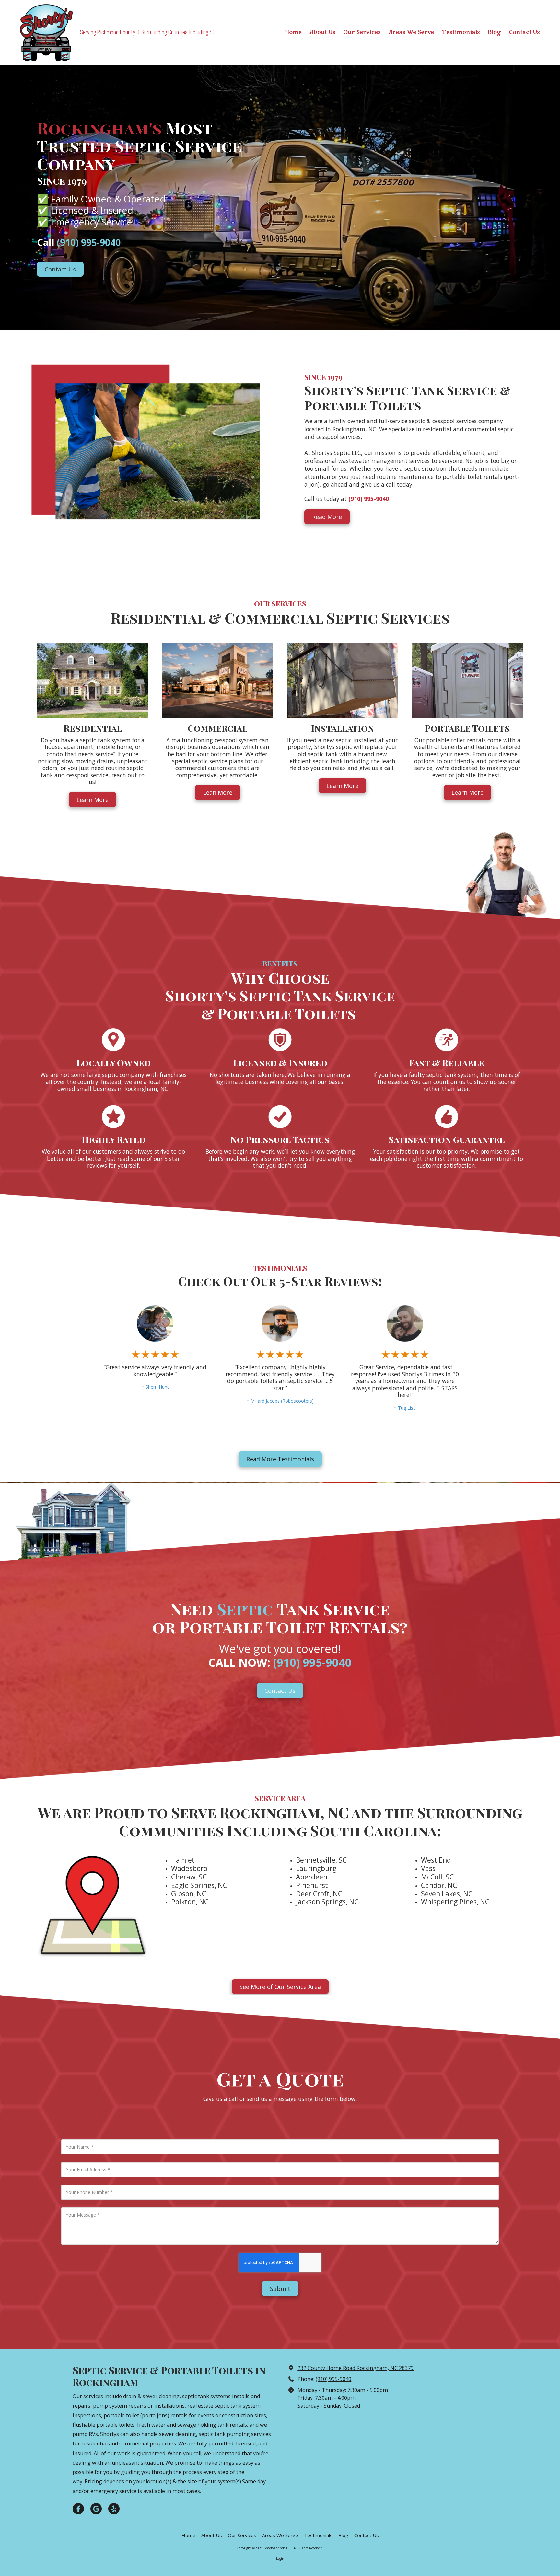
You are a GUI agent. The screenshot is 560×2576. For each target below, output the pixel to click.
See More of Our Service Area (280, 1987)
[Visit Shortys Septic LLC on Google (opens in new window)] (96, 2509)
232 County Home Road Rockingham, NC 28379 (356, 2368)
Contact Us (60, 269)
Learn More (93, 800)
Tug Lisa (407, 1408)
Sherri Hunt (157, 1387)
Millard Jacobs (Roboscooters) (282, 1401)
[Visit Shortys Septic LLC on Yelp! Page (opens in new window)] (114, 2509)
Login (280, 2559)
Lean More (218, 792)
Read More (327, 517)
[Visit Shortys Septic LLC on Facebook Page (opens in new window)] (78, 2509)
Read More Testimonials (280, 1459)
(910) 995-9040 (333, 2379)
